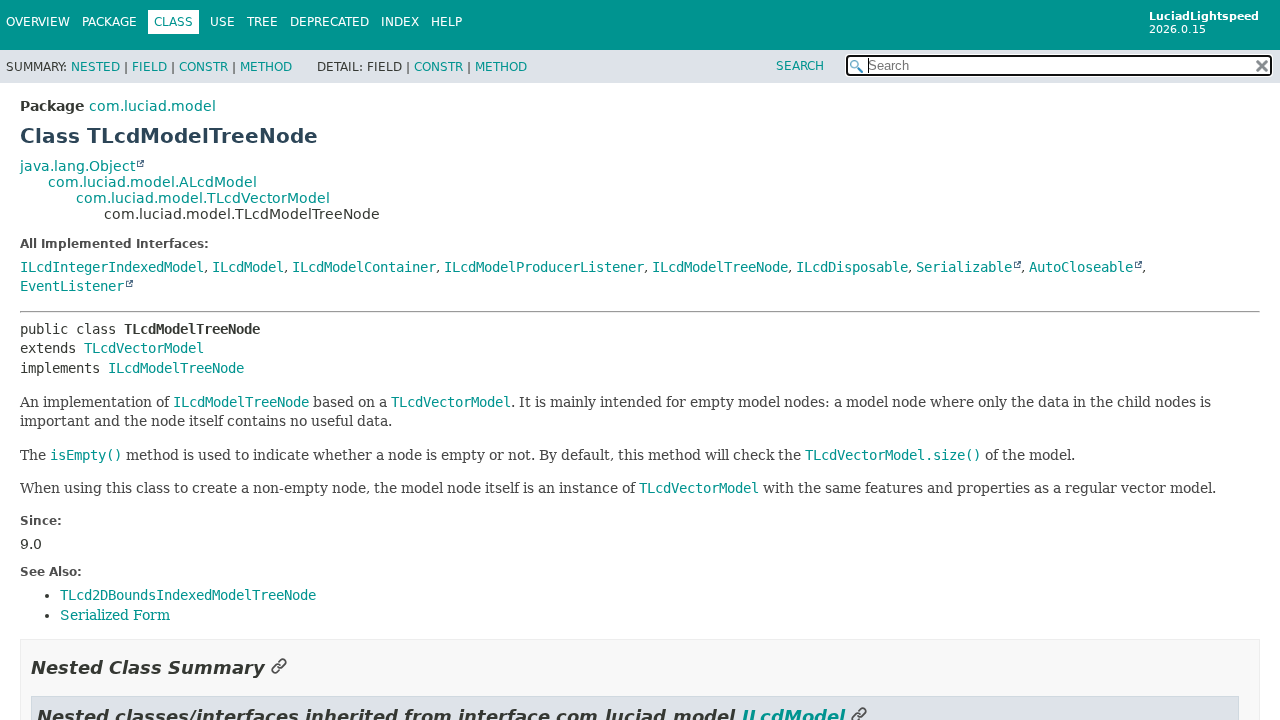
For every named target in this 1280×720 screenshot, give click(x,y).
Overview (38, 22)
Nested (95, 67)
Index (400, 22)
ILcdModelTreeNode (720, 267)
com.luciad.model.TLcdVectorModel (203, 198)
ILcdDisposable (852, 267)
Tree (262, 22)
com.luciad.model (152, 106)
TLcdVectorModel (144, 348)
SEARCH (800, 66)
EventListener (72, 286)
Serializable (964, 267)
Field (149, 67)
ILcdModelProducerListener (544, 267)
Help (446, 22)
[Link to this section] (279, 667)
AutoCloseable (1081, 267)
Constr (203, 67)
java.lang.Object (77, 166)
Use (222, 22)
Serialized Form (115, 615)
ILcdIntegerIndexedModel (112, 267)
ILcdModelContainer (364, 267)
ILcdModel (248, 267)
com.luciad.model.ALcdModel (152, 182)
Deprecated (329, 22)
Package (109, 22)
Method (266, 67)
